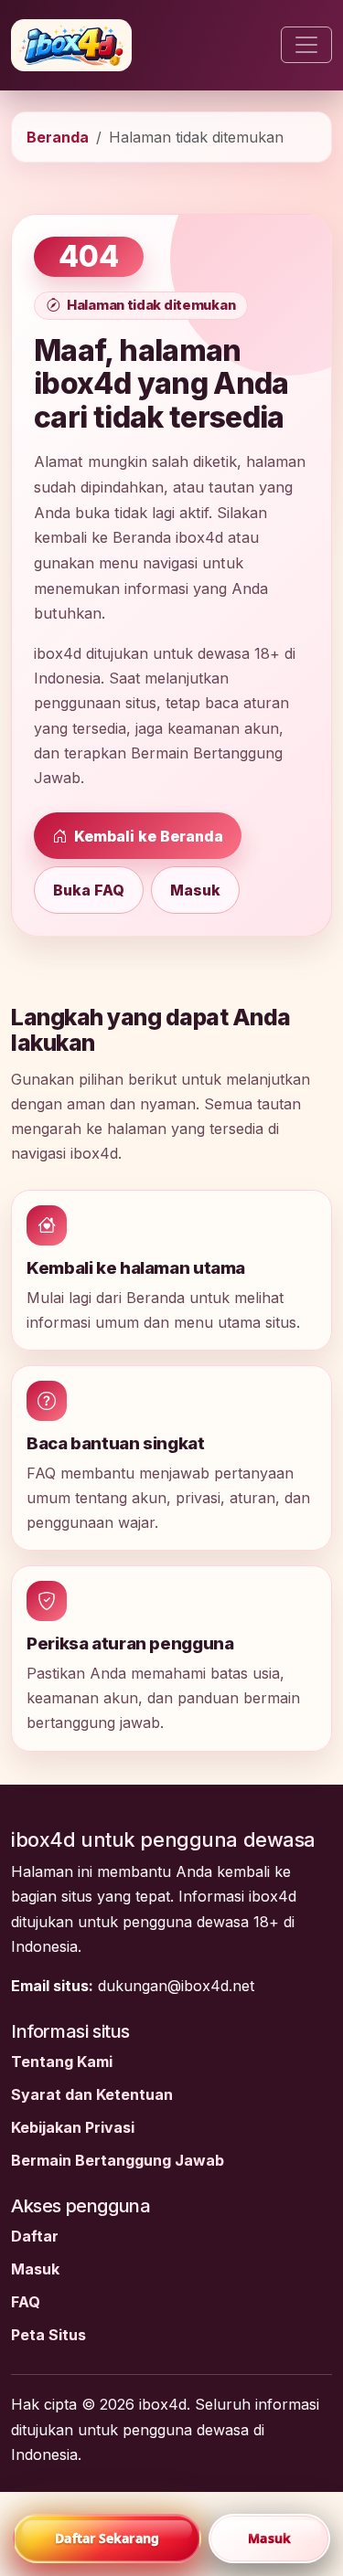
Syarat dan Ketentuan (92, 2094)
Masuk (195, 890)
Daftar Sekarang (107, 2538)
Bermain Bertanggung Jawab (118, 2160)
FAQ (26, 2302)
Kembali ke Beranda (147, 836)
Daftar (35, 2236)
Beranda (58, 137)
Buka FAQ (89, 890)
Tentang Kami (62, 2062)
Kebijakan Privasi (73, 2127)
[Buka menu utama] (306, 45)
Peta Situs (48, 2335)
